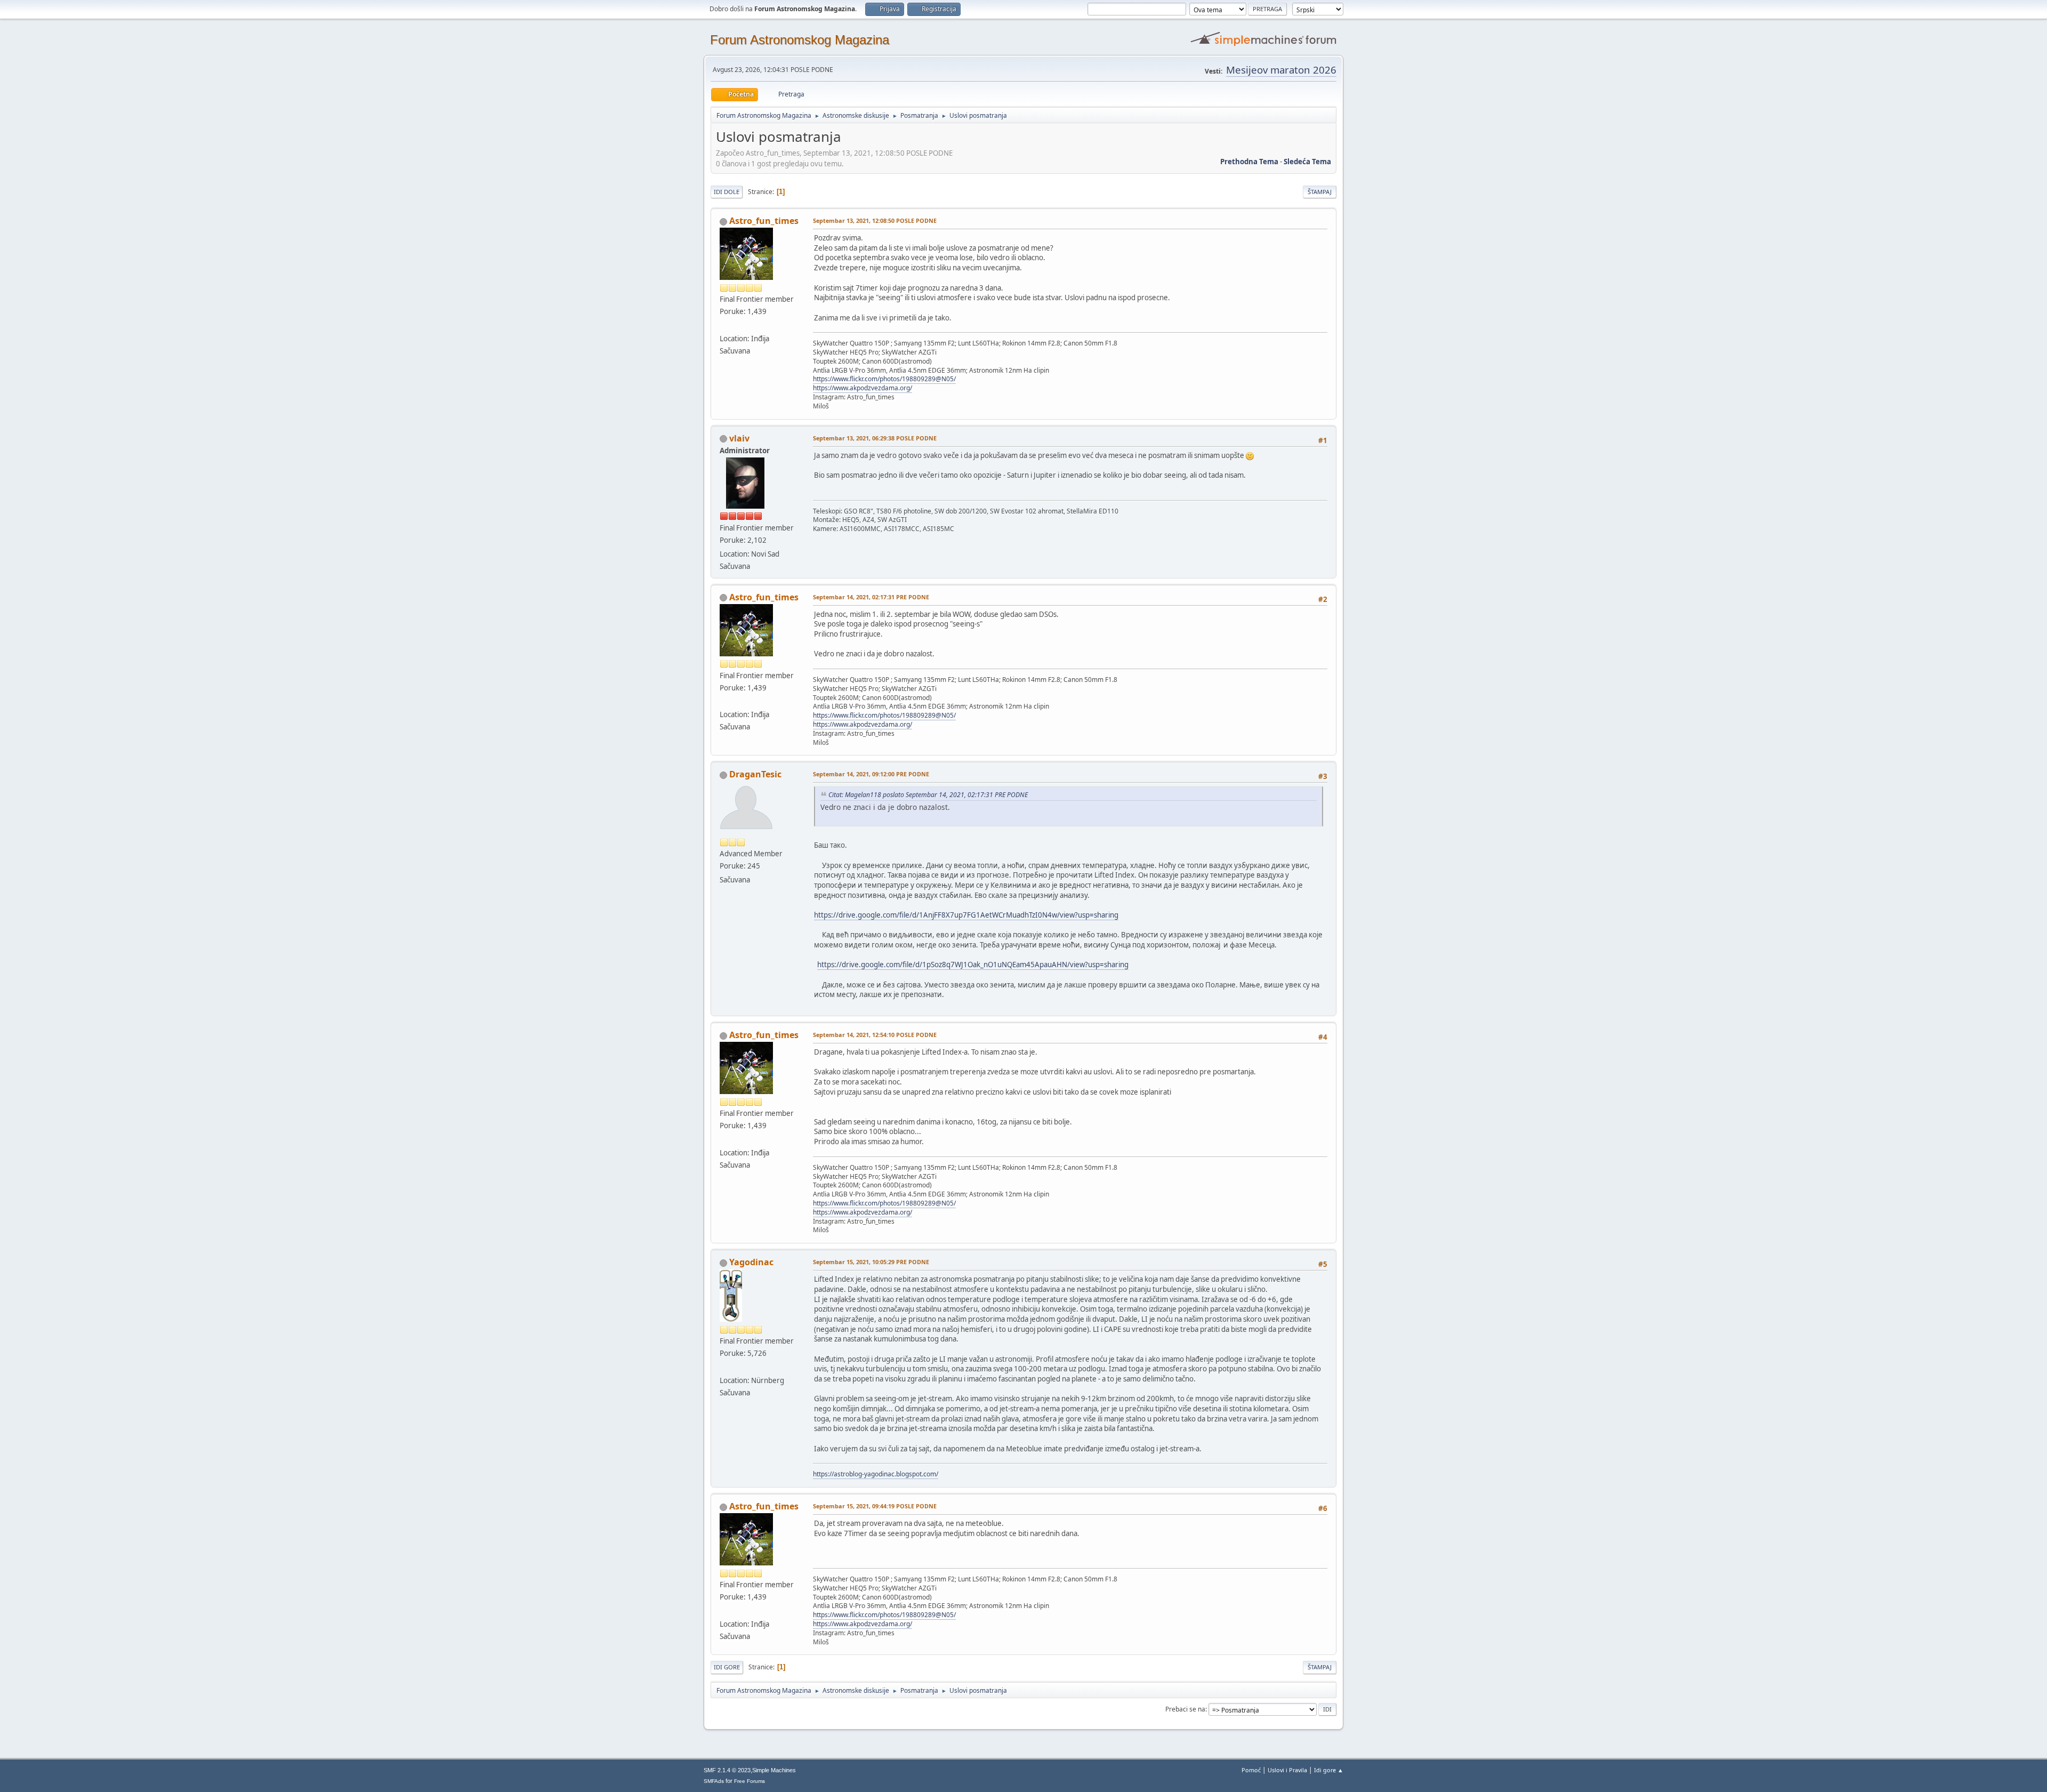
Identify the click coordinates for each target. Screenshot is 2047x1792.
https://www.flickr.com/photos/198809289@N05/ (884, 379)
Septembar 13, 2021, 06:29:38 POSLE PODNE (875, 438)
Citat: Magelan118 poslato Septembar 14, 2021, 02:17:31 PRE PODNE (928, 795)
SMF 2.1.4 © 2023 (727, 1770)
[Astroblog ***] (724, 1367)
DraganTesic (755, 774)
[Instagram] (724, 325)
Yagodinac (751, 1262)
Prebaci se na (1185, 1709)
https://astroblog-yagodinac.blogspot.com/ (876, 1474)
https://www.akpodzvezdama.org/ (863, 388)
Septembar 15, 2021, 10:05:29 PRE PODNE (871, 1262)
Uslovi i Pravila (1287, 1770)
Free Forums (750, 1781)
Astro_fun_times (764, 221)
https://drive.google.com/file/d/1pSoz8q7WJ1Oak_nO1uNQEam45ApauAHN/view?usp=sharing (973, 965)
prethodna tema (1249, 162)
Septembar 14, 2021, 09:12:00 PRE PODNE (871, 774)
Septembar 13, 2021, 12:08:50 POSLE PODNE (875, 220)
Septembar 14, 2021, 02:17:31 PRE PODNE (871, 597)
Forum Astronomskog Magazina (800, 40)
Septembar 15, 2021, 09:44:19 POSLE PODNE (875, 1506)
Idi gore (727, 1667)
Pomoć (1251, 1770)
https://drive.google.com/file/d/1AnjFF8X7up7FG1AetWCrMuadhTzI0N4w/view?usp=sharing (966, 915)
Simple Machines (774, 1770)
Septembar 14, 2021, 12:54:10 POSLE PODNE (875, 1035)
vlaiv (739, 438)
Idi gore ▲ (1329, 1770)
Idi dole (727, 192)
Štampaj (1320, 192)
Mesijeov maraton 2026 (1281, 70)
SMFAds (714, 1781)
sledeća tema (1307, 162)
